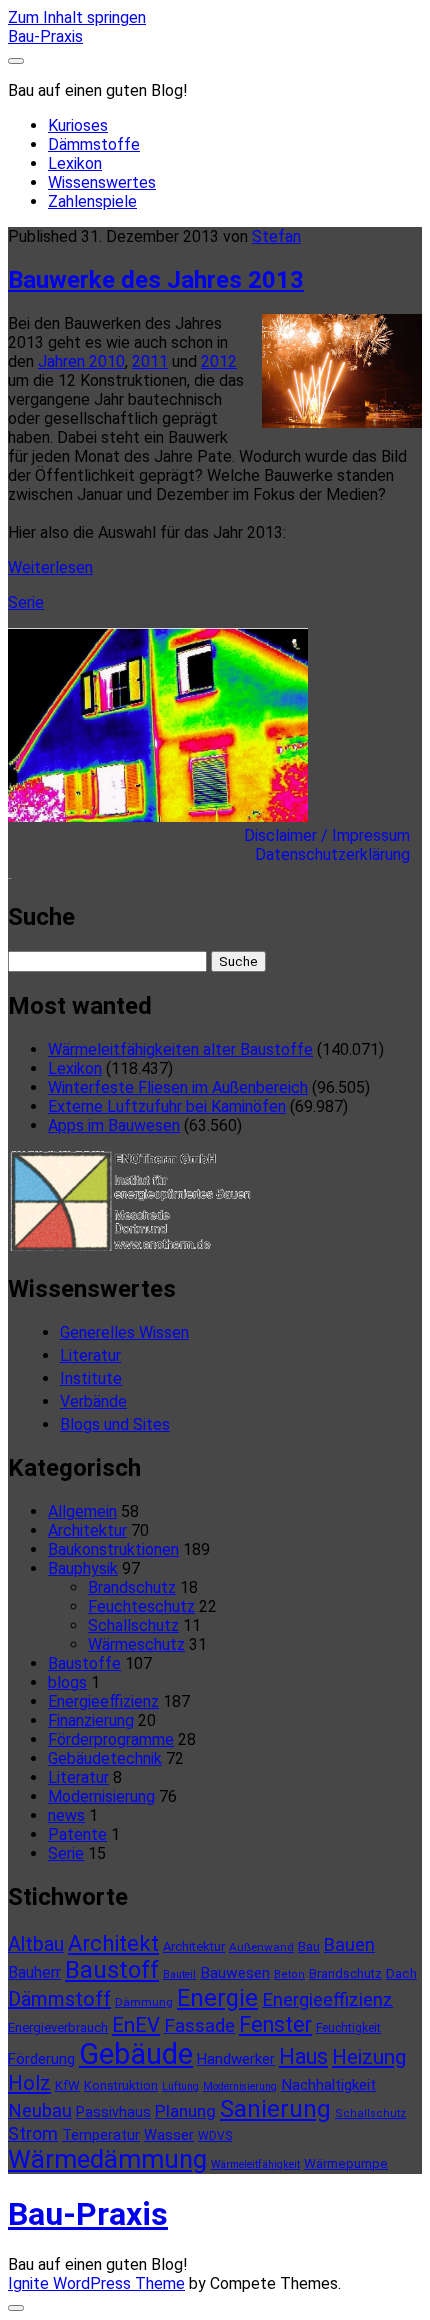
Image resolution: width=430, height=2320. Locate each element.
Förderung (41, 2059)
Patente (77, 1834)
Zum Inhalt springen (77, 17)
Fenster (275, 2024)
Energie (217, 1998)
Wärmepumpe (346, 2163)
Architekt (113, 1943)
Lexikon (75, 163)
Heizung (369, 2057)
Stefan (276, 236)
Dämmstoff (59, 1999)
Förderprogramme (111, 1739)
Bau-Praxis (45, 36)
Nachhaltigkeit (328, 2085)
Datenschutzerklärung (338, 854)
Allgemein (82, 1511)
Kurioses (78, 125)
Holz (29, 2083)
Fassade (199, 2026)
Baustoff (112, 1970)
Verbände (93, 1401)
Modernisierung (101, 1796)
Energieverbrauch (58, 2027)
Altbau (36, 1944)
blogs (67, 1682)
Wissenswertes (102, 182)
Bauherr (34, 1972)
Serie (26, 602)
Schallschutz (133, 1625)
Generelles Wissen (124, 1332)
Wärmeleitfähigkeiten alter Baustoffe (180, 1049)
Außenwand (261, 1947)
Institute (91, 1378)
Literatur (90, 1355)
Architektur (87, 1530)
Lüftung (180, 2086)
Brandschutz (132, 1587)
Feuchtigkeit (348, 2028)
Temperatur (101, 2135)
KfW (67, 2085)
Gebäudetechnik (105, 1758)
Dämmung (144, 2002)
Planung (185, 2111)
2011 (150, 361)
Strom (33, 2133)
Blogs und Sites (115, 1424)
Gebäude (136, 2054)
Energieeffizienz (103, 1701)
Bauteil (179, 1974)
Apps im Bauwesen (114, 1125)
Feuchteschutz (141, 1606)
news (66, 1815)
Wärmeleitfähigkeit (255, 2164)
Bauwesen (235, 1973)
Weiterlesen (50, 567)
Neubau (40, 2111)
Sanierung (275, 2109)
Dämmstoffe (94, 144)
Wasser (169, 2135)
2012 (219, 361)
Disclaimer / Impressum (333, 835)
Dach (401, 1973)
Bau (309, 1946)
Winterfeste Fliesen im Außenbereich (178, 1087)
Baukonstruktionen (113, 1549)
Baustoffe (84, 1663)
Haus (303, 2056)
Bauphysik (83, 1568)
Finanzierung (91, 1720)
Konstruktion (121, 2085)
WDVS (215, 2136)
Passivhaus (113, 2112)
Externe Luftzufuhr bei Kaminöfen (167, 1106)
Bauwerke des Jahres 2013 (156, 280)
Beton (289, 1974)
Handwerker (236, 2059)
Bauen (349, 1944)
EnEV (136, 2025)
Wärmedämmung (107, 2159)
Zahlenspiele (92, 201)
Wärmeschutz (136, 1644)
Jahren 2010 (81, 361)
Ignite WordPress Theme (96, 2283)
